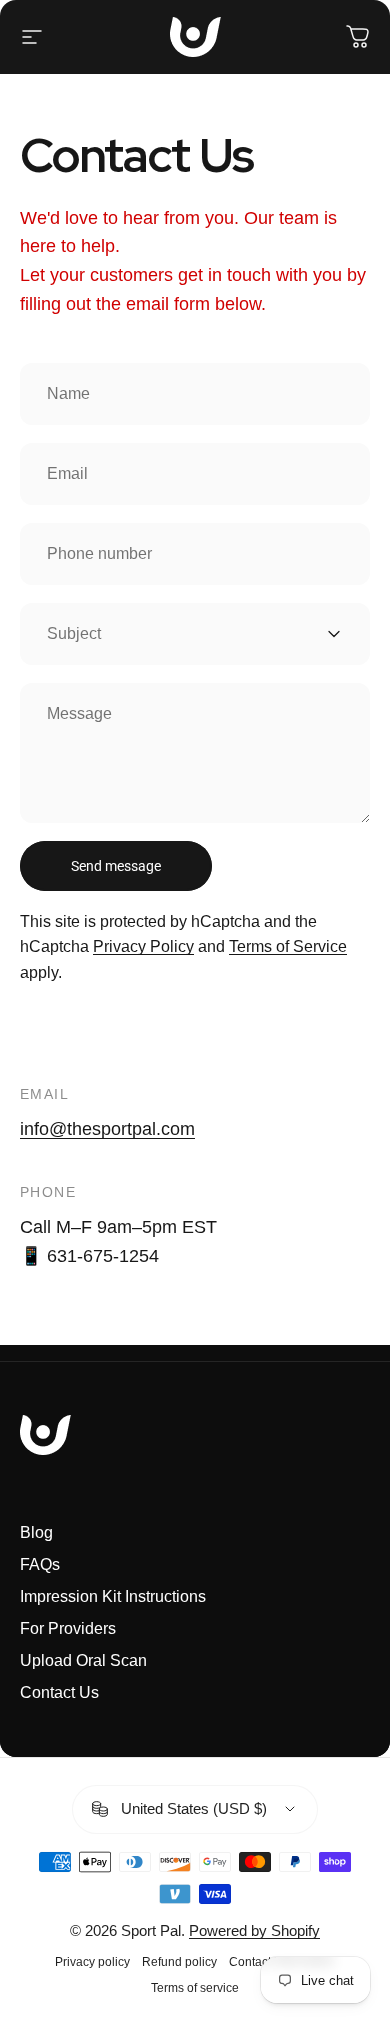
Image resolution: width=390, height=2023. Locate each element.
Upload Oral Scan (83, 1660)
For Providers (68, 1628)
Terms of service (195, 1988)
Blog (36, 1532)
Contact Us (59, 1692)
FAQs (40, 1564)
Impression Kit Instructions (113, 1596)
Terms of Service (288, 946)
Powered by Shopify (254, 1930)
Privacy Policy (143, 946)
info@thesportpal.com (107, 1129)
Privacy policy (92, 1962)
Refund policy (179, 1962)
